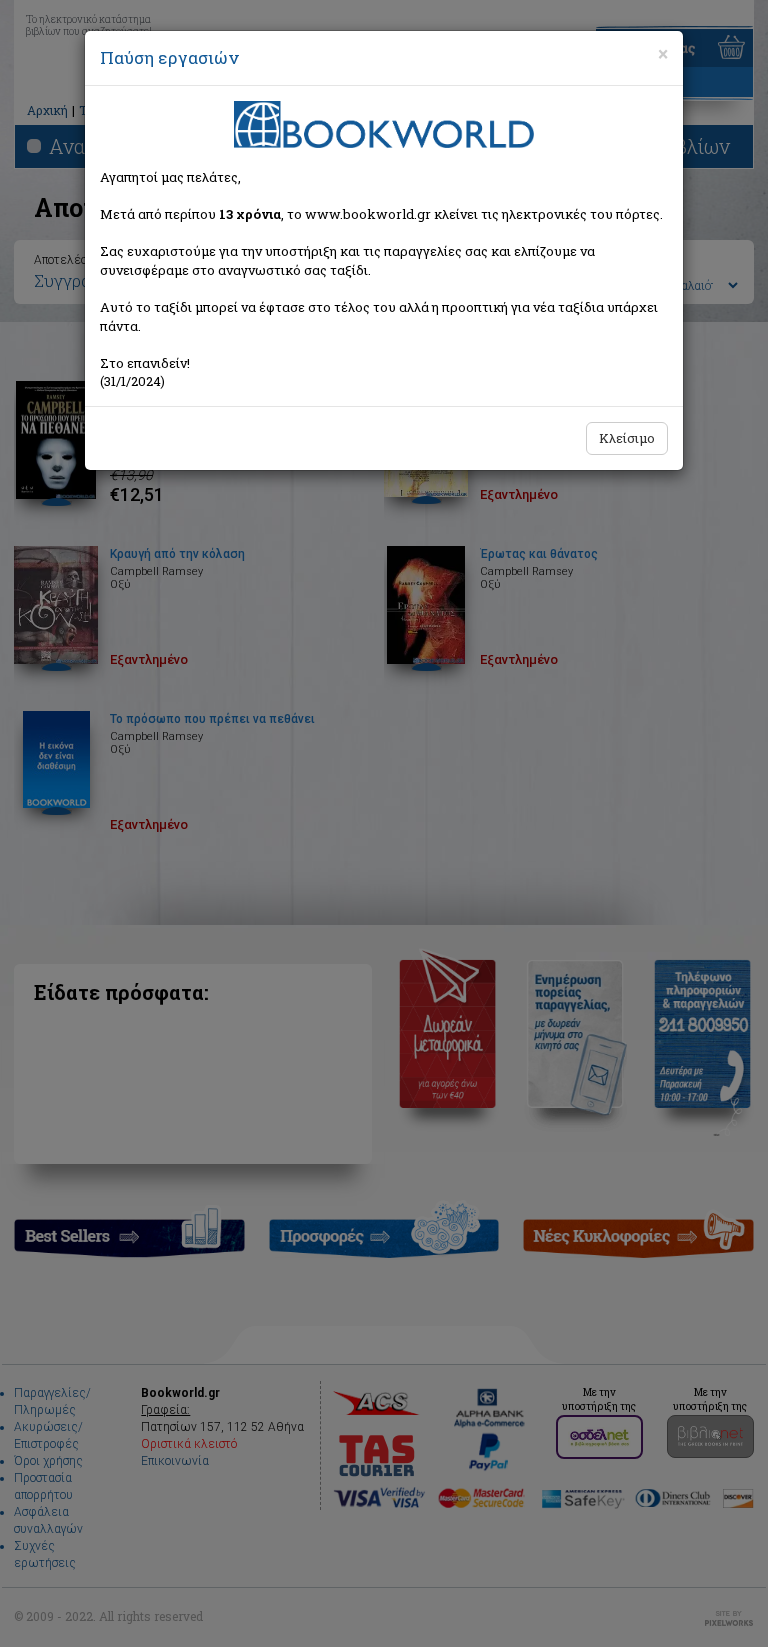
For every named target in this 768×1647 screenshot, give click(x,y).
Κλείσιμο (627, 438)
